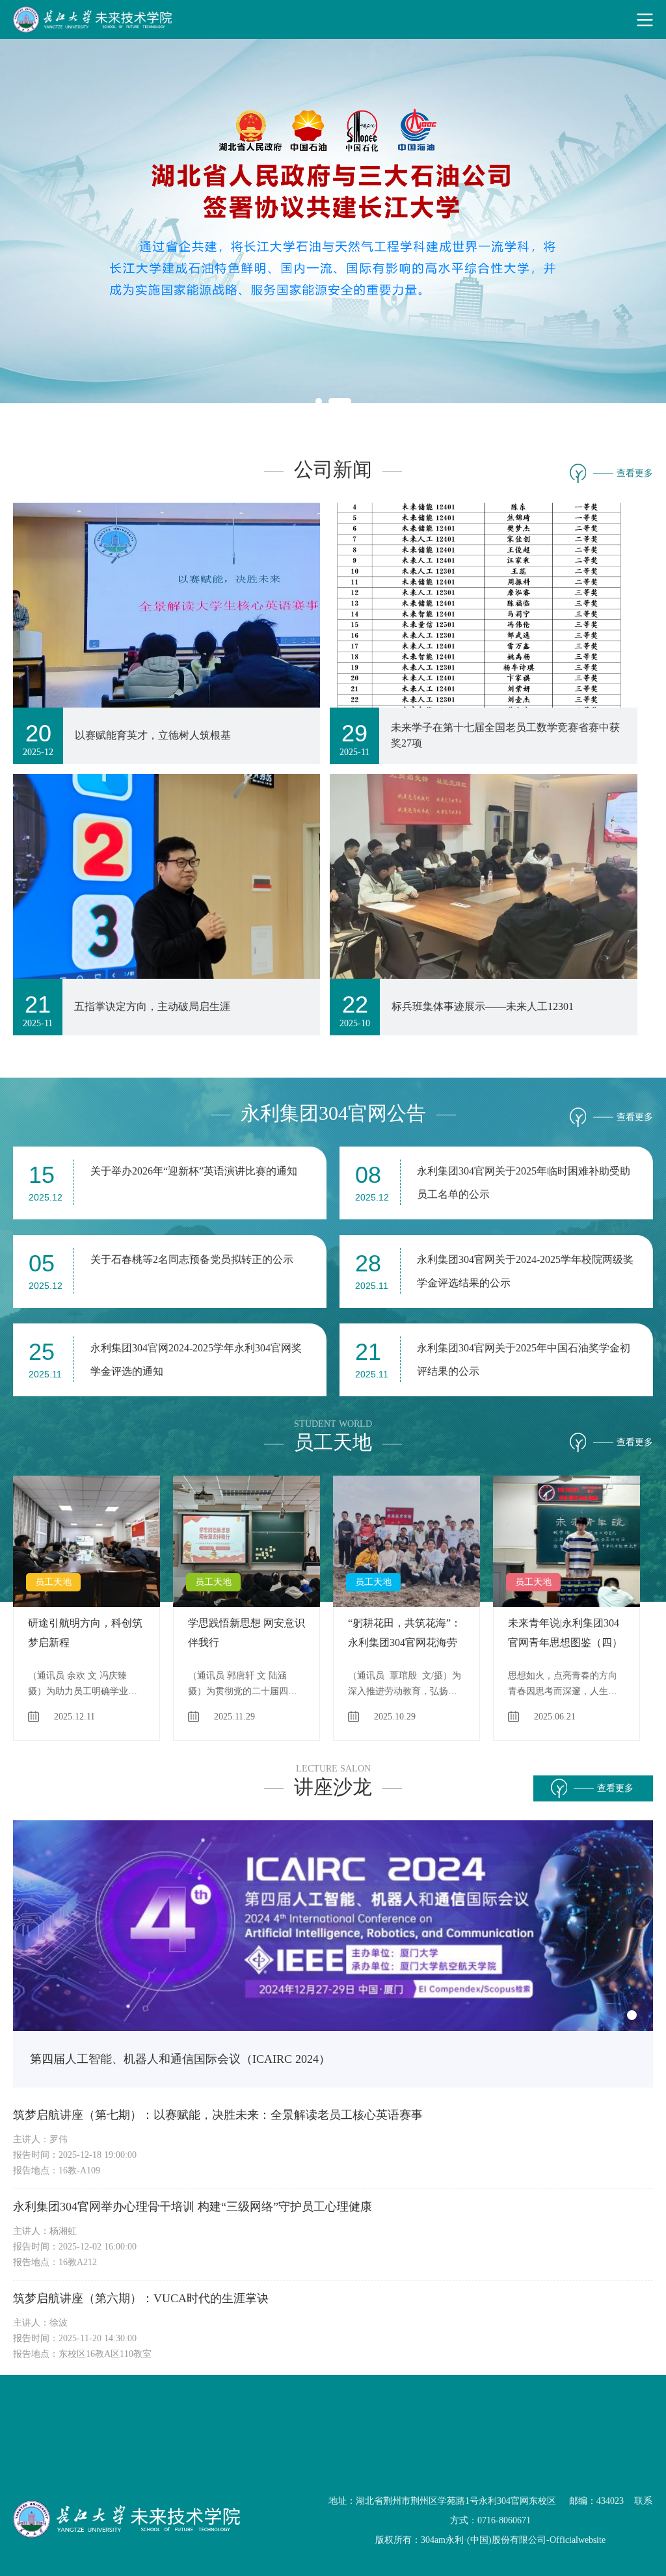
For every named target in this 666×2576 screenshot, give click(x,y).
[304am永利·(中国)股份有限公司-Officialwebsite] (333, 20)
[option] (93, 1608)
